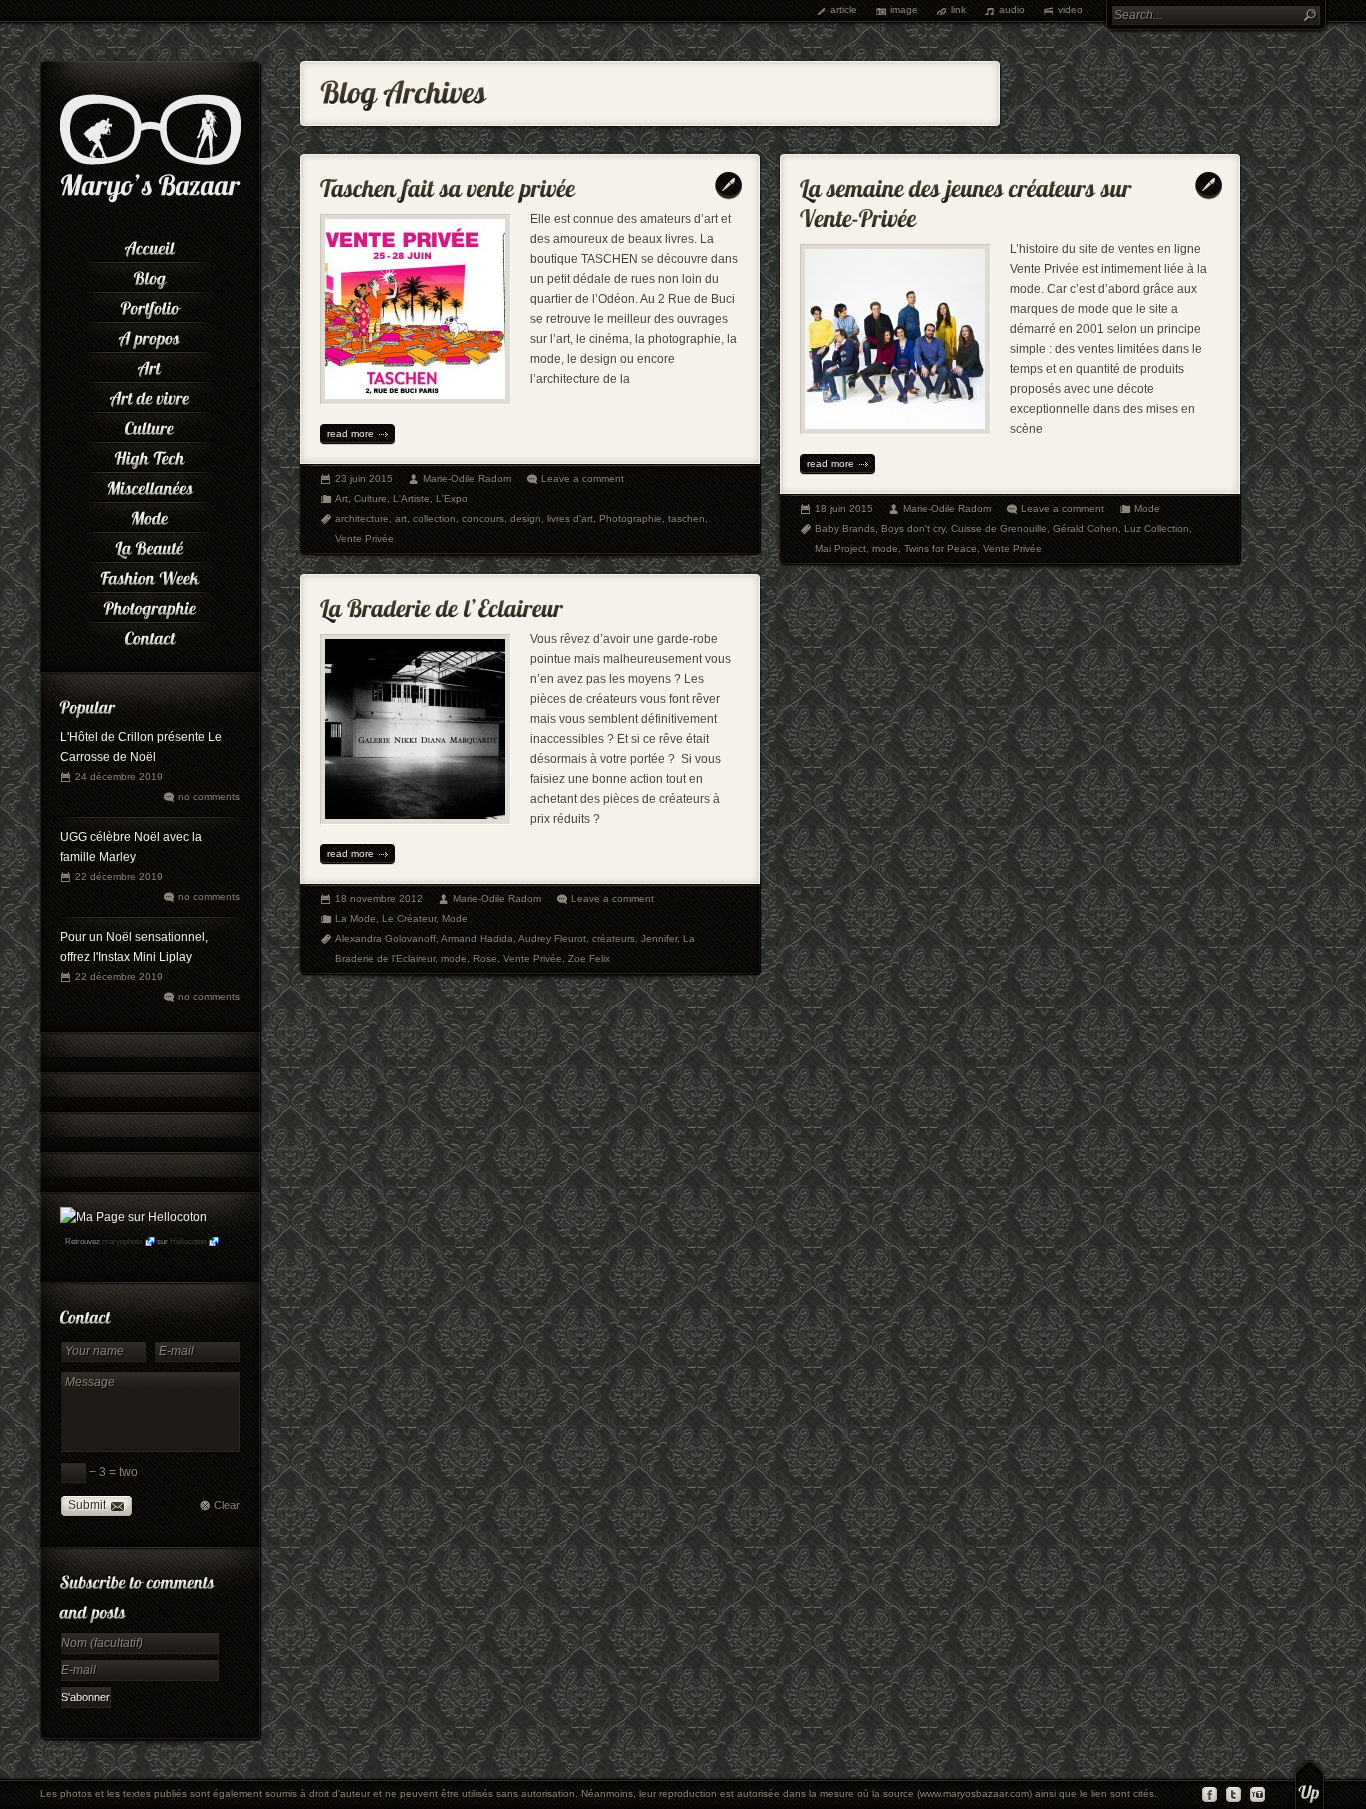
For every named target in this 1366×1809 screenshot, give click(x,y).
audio (1012, 9)
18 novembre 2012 (379, 898)
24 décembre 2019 (119, 776)
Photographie (630, 518)
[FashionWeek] (150, 575)
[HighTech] (150, 455)
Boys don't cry (913, 528)
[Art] (150, 365)
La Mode (355, 918)
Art (341, 498)
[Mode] (150, 515)
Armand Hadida (477, 938)
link (958, 9)
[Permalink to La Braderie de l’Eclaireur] (441, 603)
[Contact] (150, 635)
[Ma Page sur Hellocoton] (133, 1217)
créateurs (613, 938)
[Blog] (150, 275)
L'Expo (452, 498)
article (843, 9)
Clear (227, 1505)
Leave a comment (582, 478)
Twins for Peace (940, 548)
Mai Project (840, 548)
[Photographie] (150, 605)
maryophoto (122, 1241)
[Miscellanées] (150, 485)
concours (483, 518)
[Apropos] (150, 335)
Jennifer (659, 938)
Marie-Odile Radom (467, 478)
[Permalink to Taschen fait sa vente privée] (448, 183)
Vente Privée (364, 538)
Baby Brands (845, 528)
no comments (209, 796)
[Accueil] (150, 245)
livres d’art (570, 518)
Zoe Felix (589, 958)
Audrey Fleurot (552, 938)
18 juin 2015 (844, 508)
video (1070, 9)
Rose (485, 958)
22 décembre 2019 (119, 876)
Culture (370, 498)
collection (434, 518)
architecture (362, 518)
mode (885, 548)
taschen (686, 518)
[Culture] (150, 425)
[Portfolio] (150, 305)
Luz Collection (1156, 528)
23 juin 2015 (364, 478)
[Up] (1309, 1784)
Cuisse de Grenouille (999, 528)
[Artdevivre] (150, 395)
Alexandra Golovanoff (385, 938)
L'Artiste (411, 498)
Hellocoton (188, 1241)
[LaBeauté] (150, 545)
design (525, 518)
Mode (1147, 508)
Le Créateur (409, 918)
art (401, 518)
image (904, 9)
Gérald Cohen (1085, 528)
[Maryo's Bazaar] (150, 200)
